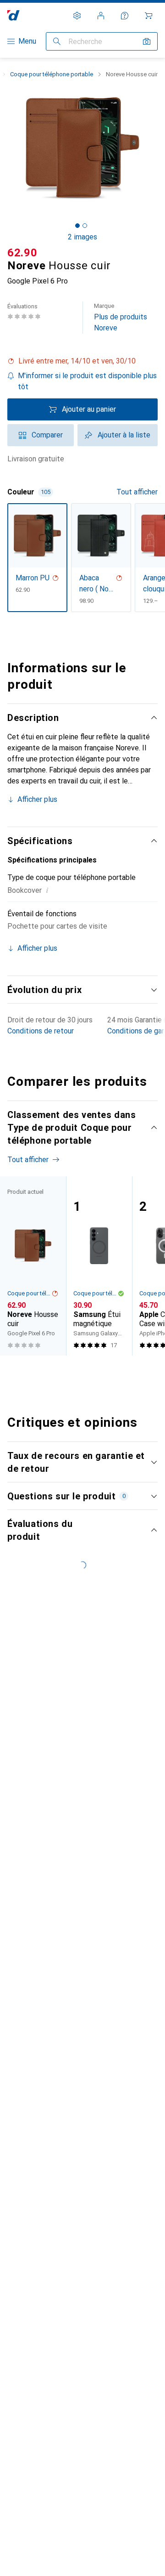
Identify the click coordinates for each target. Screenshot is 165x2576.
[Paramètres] (77, 16)
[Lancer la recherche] (57, 41)
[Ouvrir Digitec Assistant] (125, 16)
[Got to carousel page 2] (85, 226)
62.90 (22, 253)
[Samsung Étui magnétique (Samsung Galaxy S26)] (99, 1266)
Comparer (47, 435)
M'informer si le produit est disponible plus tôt (87, 381)
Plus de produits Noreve (121, 317)
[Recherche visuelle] (147, 41)
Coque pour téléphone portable (52, 74)
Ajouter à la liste (124, 435)
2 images (82, 237)
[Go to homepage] (14, 15)
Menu (27, 41)
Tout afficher (137, 492)
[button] (82, 361)
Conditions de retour (41, 1031)
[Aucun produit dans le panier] (148, 16)
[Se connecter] (101, 16)
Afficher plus (37, 799)
